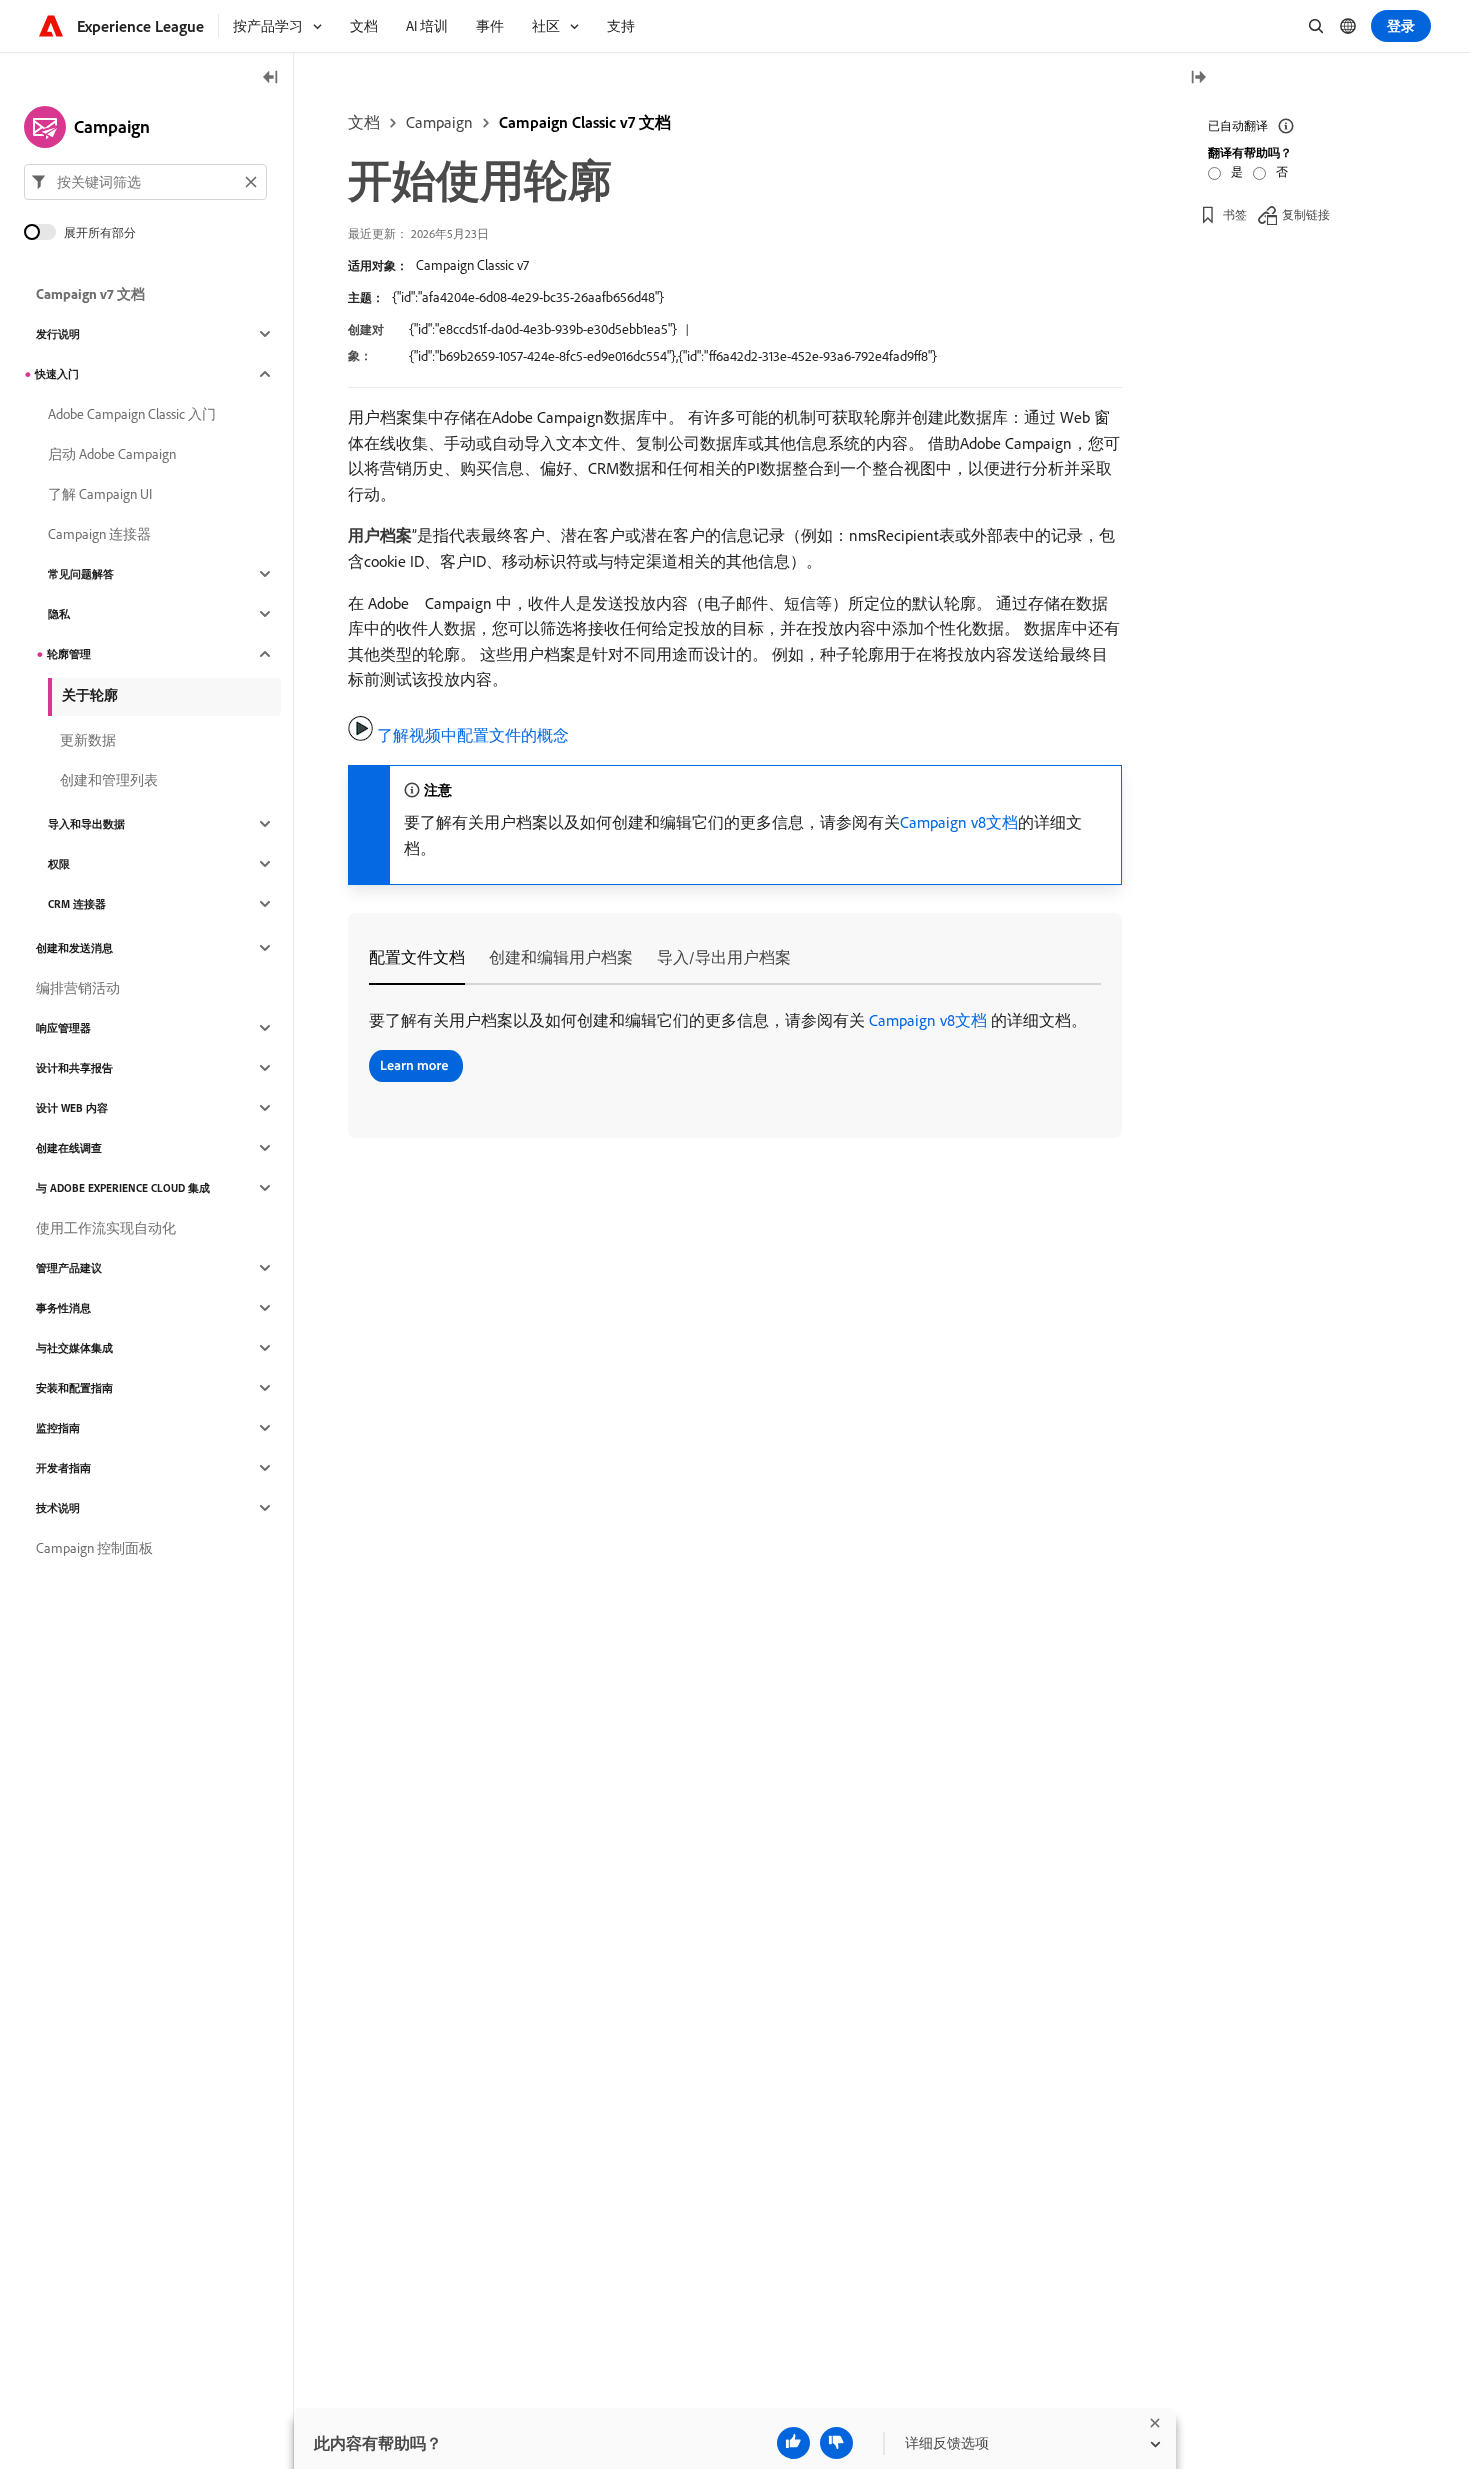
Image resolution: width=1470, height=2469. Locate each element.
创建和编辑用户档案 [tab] (561, 957)
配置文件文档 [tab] (417, 957)
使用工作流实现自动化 (106, 1228)
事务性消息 (63, 1308)
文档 (364, 122)
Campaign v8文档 (959, 822)
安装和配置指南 (74, 1388)
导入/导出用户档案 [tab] (724, 957)
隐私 (59, 614)
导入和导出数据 (86, 824)
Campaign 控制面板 (94, 1548)
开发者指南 (63, 1468)
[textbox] (145, 182)
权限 (59, 864)
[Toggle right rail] (1198, 78)
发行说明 (58, 334)
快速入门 (57, 374)
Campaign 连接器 (99, 534)
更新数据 (88, 740)
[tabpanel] (735, 1048)
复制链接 (1306, 214)
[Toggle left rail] (271, 78)
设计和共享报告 (74, 1068)
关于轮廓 (90, 695)
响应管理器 (63, 1028)
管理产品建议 (69, 1268)
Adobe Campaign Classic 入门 (132, 414)
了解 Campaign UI (100, 494)
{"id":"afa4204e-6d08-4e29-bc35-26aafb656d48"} (528, 297)
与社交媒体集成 (74, 1348)
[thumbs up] (793, 2443)
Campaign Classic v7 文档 (585, 122)
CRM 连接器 (77, 904)
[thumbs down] (836, 2443)
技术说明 (58, 1508)
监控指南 (58, 1428)
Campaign (439, 122)
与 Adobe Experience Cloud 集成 (123, 1188)
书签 (1235, 214)
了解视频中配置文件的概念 (473, 735)
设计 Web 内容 (72, 1108)
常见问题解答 (81, 574)
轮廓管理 (69, 654)
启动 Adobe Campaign (112, 454)
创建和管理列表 (109, 780)
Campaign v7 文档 (90, 294)
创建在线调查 (69, 1148)
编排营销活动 (78, 988)
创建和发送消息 (74, 948)
